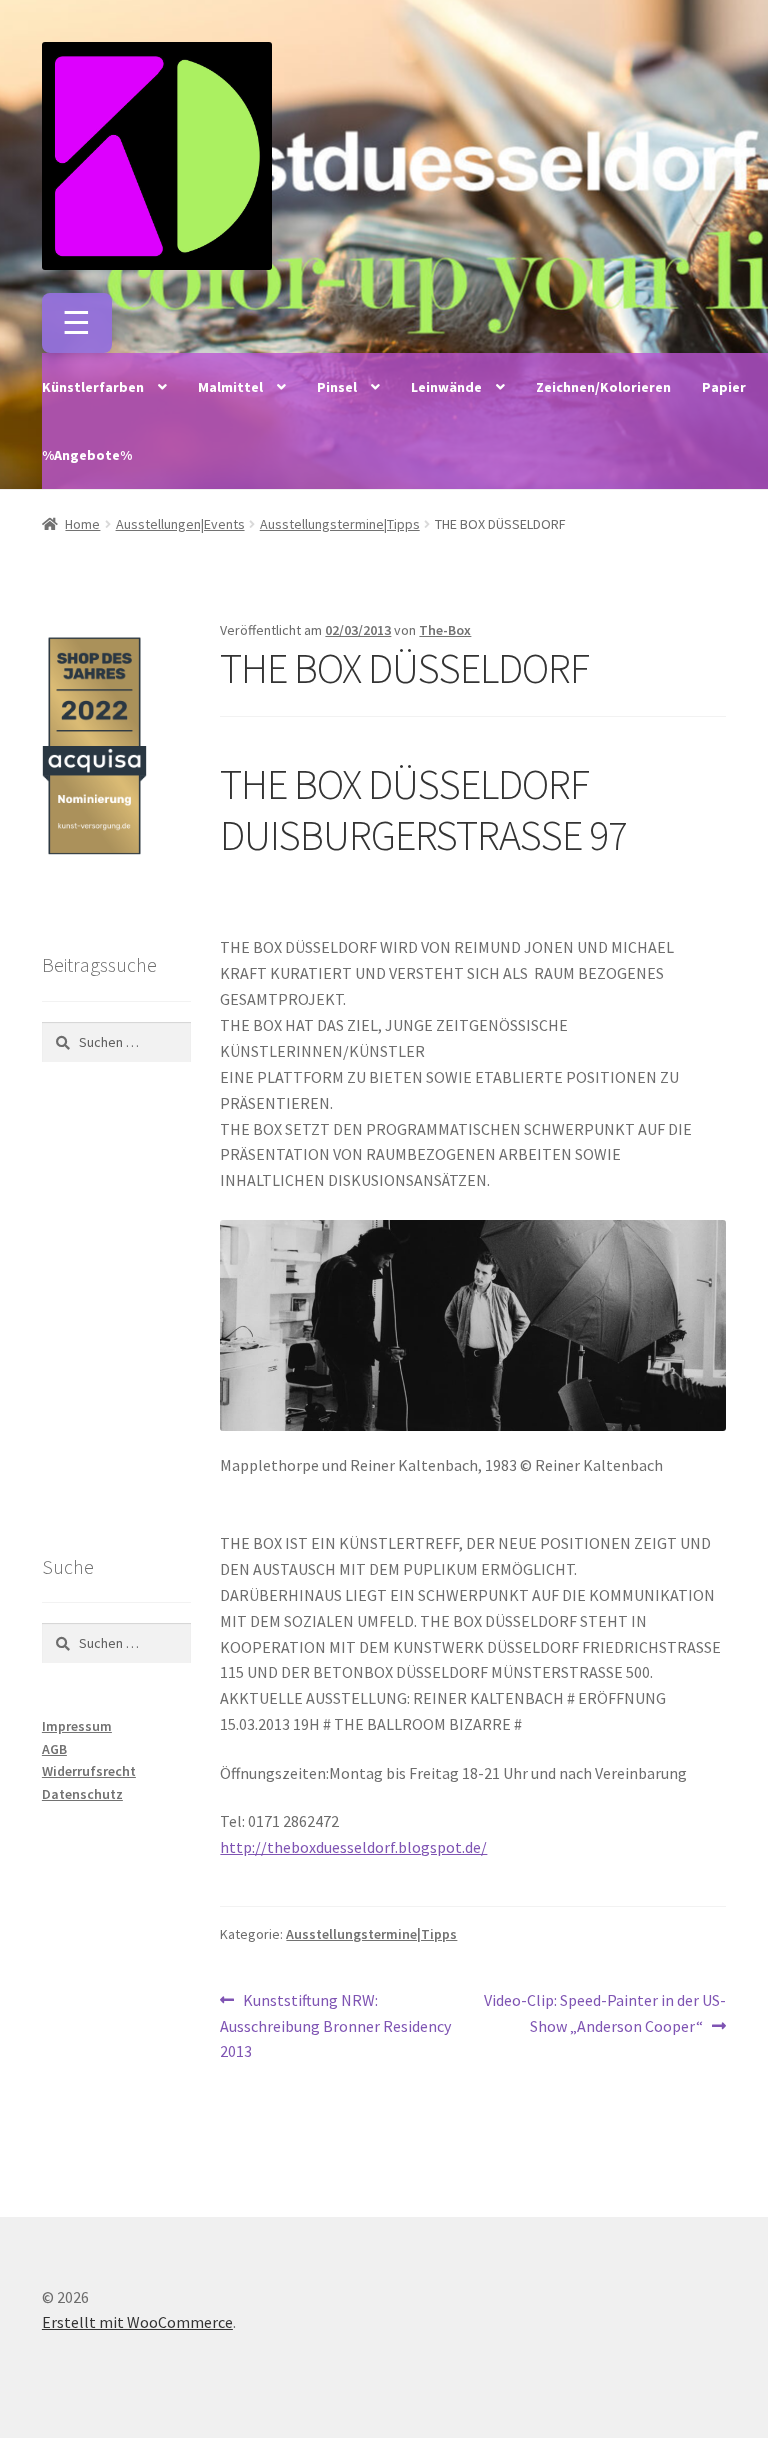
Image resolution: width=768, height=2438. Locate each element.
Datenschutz (82, 1794)
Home (82, 524)
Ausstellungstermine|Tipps (340, 524)
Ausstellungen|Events (180, 524)
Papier (724, 387)
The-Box (445, 630)
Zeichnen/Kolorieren (603, 387)
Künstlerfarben (93, 387)
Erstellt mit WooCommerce (137, 2322)
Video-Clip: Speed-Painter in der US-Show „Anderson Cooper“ (604, 2012)
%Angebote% (87, 455)
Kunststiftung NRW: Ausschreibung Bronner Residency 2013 (335, 2025)
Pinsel (337, 387)
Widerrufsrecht (89, 1771)
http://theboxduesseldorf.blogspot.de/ (353, 1847)
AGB (54, 1749)
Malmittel (230, 387)
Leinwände (446, 387)
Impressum (77, 1726)
